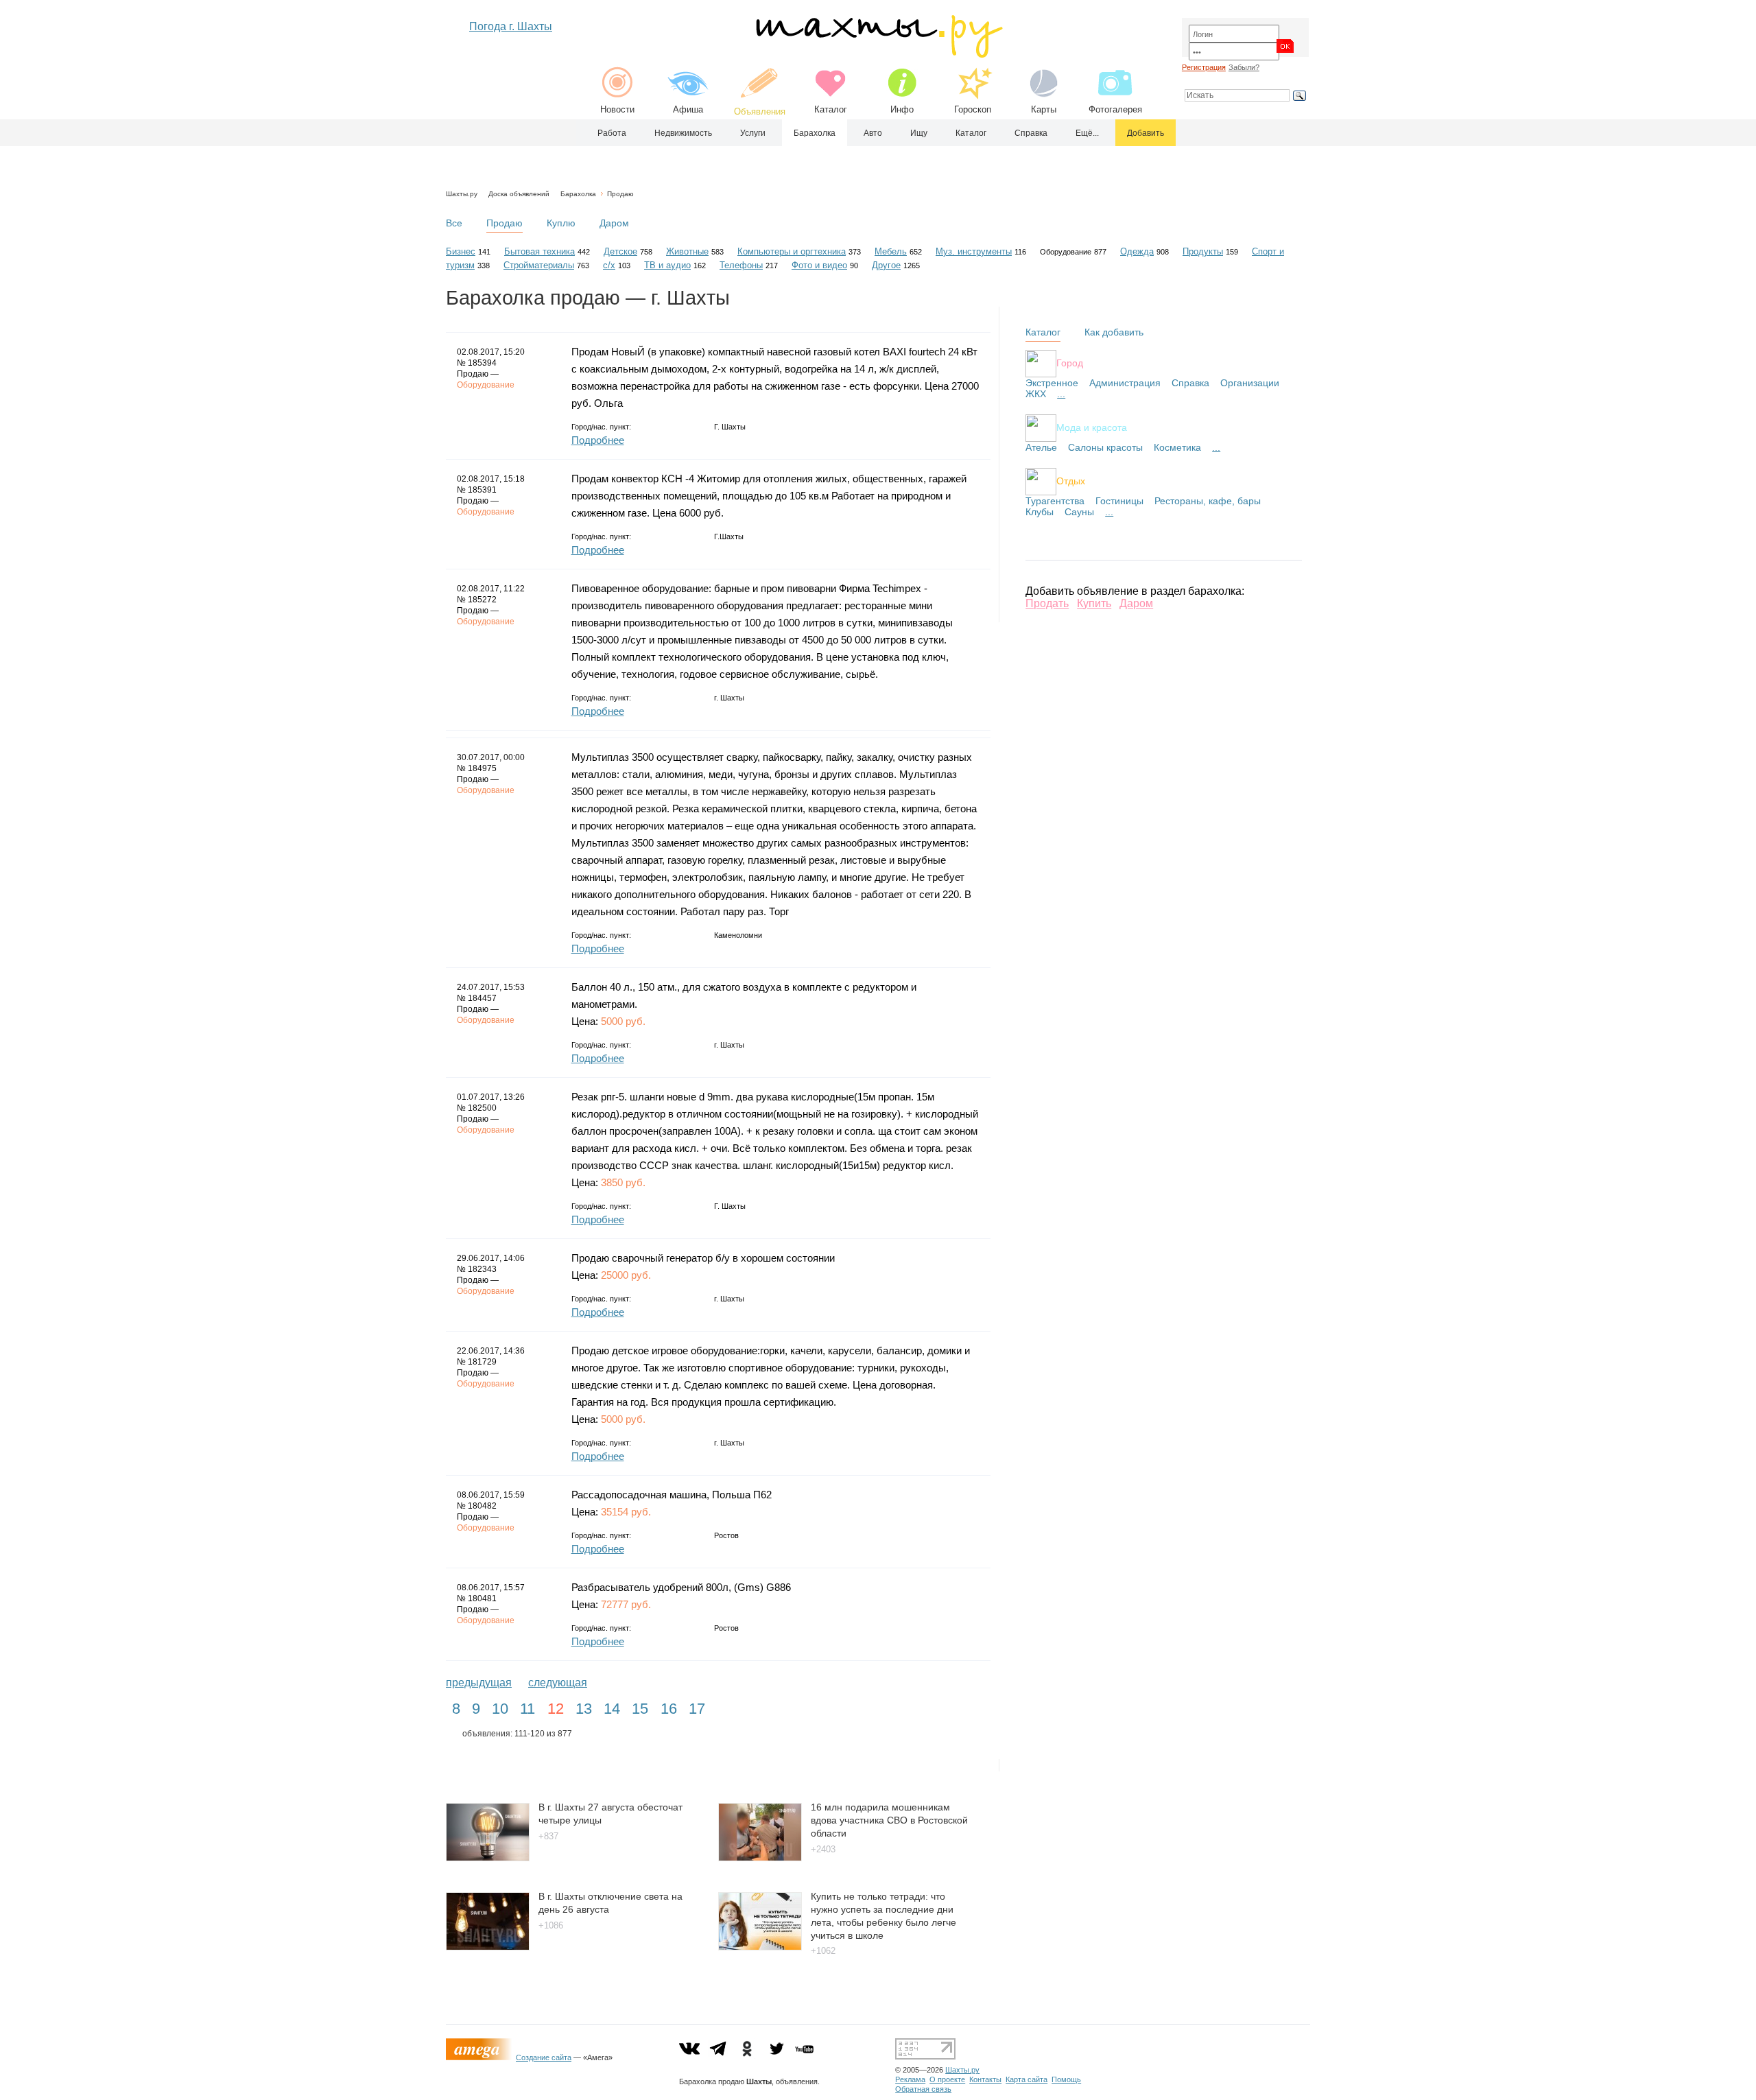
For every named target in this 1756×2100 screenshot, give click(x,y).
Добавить (1146, 133)
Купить (1094, 603)
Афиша (688, 109)
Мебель (891, 251)
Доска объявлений (519, 194)
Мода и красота (1092, 427)
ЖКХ (1036, 394)
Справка (1031, 133)
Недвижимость (683, 133)
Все (454, 223)
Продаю (620, 194)
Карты (1044, 109)
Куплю (561, 223)
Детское (620, 251)
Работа (612, 133)
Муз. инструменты (974, 251)
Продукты (1203, 251)
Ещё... (1087, 133)
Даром (614, 223)
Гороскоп (973, 109)
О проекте (947, 2079)
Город (1070, 362)
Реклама (910, 2079)
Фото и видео (819, 265)
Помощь (1066, 2079)
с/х (609, 265)
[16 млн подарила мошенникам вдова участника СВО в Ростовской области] (760, 1857)
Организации (1250, 383)
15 (640, 1709)
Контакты (985, 2079)
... (1061, 394)
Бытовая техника (539, 251)
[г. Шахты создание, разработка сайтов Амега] (481, 2057)
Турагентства (1055, 501)
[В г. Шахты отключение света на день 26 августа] (488, 1947)
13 (584, 1709)
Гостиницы (1119, 501)
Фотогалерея (1115, 109)
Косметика (1177, 447)
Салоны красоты (1105, 447)
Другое (886, 265)
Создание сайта (544, 2057)
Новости (617, 109)
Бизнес (461, 251)
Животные (687, 251)
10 (500, 1709)
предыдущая (479, 1683)
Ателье (1041, 447)
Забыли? (1244, 67)
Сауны (1079, 512)
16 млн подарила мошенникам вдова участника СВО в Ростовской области (889, 1820)
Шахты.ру (462, 194)
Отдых (1071, 480)
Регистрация (1204, 67)
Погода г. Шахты (511, 26)
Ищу (919, 133)
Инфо (902, 109)
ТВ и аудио (667, 265)
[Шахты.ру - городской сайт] (878, 55)
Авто (873, 133)
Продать (1047, 603)
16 (669, 1709)
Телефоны (741, 265)
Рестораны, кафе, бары (1208, 501)
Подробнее (598, 440)
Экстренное (1052, 383)
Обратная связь (923, 2089)
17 (697, 1709)
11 (527, 1709)
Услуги (753, 133)
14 (612, 1709)
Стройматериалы (539, 265)
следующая (558, 1683)
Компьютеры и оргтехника (792, 251)
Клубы (1040, 512)
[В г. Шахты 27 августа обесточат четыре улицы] (488, 1857)
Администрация (1125, 383)
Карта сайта (1027, 2079)
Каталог (831, 109)
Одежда (1137, 251)
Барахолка (815, 133)
